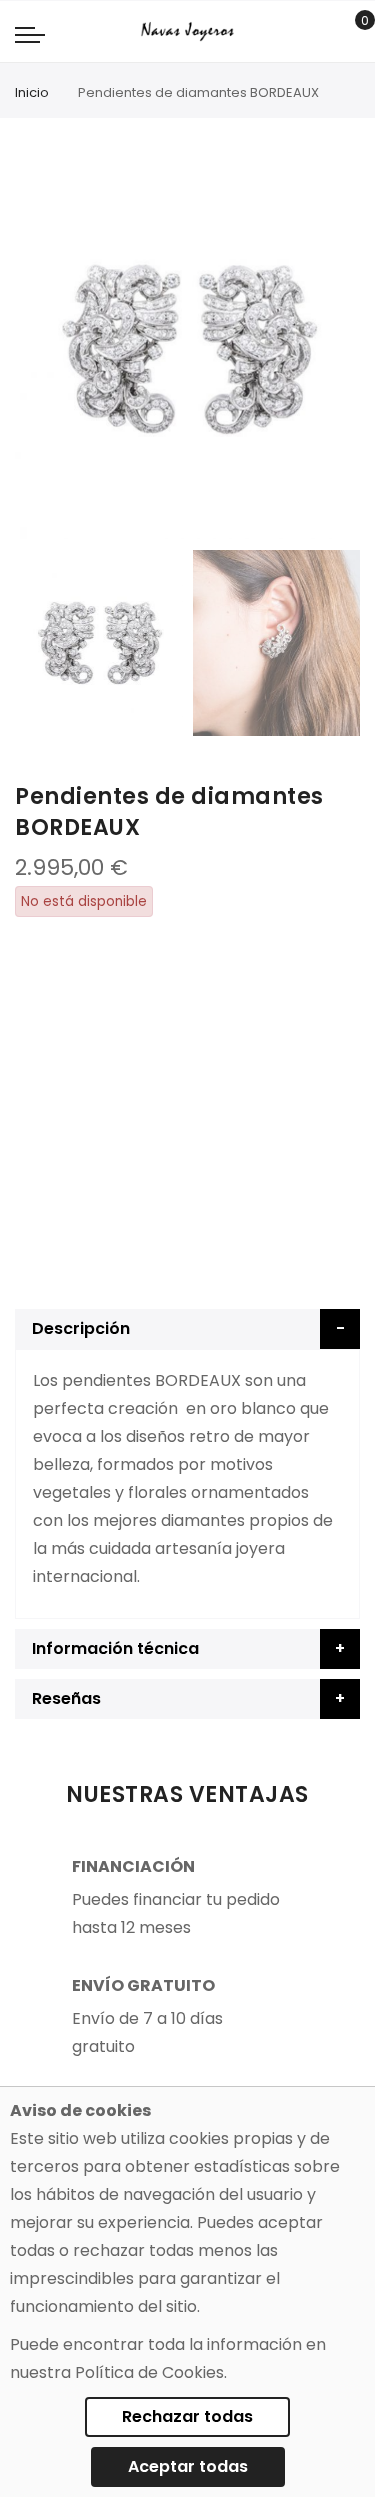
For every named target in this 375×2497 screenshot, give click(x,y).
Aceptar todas (188, 2466)
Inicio (32, 92)
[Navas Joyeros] (187, 31)
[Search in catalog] (319, 32)
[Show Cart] (350, 32)
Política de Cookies (149, 2372)
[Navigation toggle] (30, 34)
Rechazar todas (187, 2416)
